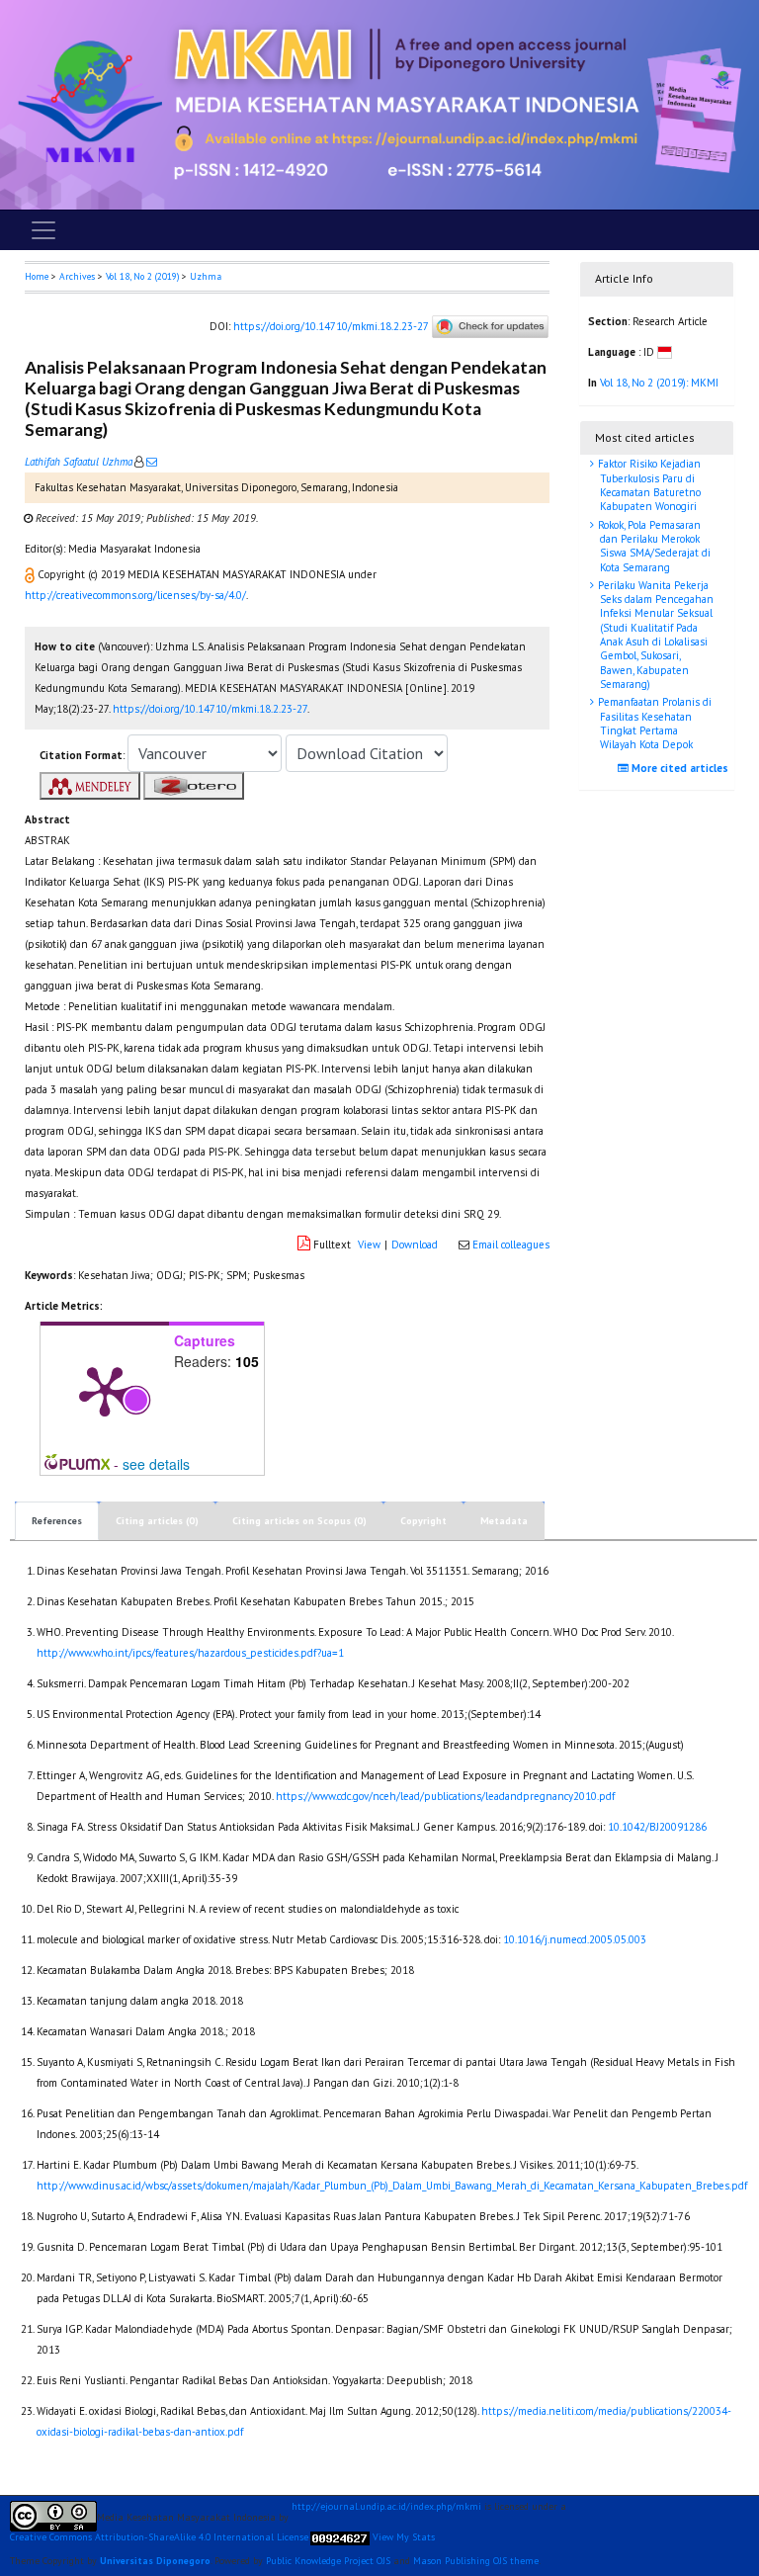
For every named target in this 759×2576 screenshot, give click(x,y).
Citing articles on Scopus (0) (299, 1521)
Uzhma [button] (206, 276)
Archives (77, 276)
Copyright (423, 1521)
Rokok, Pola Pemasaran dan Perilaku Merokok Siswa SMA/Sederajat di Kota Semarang (653, 546)
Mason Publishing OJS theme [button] (476, 2561)
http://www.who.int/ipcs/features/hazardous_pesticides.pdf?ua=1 (190, 1653)
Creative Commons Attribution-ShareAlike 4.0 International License (159, 2537)
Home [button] (37, 276)
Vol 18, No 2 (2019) (142, 276)
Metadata (504, 1521)
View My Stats (404, 2537)
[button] (31, 574)
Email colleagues (511, 1245)
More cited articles (678, 768)
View (369, 1245)
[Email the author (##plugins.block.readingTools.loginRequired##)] (150, 462)
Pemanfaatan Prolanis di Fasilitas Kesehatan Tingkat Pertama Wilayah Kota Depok (653, 723)
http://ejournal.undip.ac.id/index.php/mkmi (386, 2507)
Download (415, 1245)
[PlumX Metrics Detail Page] (105, 1390)
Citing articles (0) (157, 1521)
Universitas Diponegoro (155, 2561)
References (57, 1521)
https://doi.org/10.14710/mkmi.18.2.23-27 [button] (210, 709)
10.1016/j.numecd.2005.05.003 (575, 1939)
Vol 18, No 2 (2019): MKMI (659, 383)
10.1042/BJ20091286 (657, 1827)
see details (156, 1464)
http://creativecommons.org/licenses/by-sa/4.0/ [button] (135, 595)
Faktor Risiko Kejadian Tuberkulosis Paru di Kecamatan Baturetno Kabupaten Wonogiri (648, 485)
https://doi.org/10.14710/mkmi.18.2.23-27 (331, 325)
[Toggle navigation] (43, 230)
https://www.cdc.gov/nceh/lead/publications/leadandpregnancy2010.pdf (445, 1796)
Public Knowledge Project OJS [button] (328, 2561)
